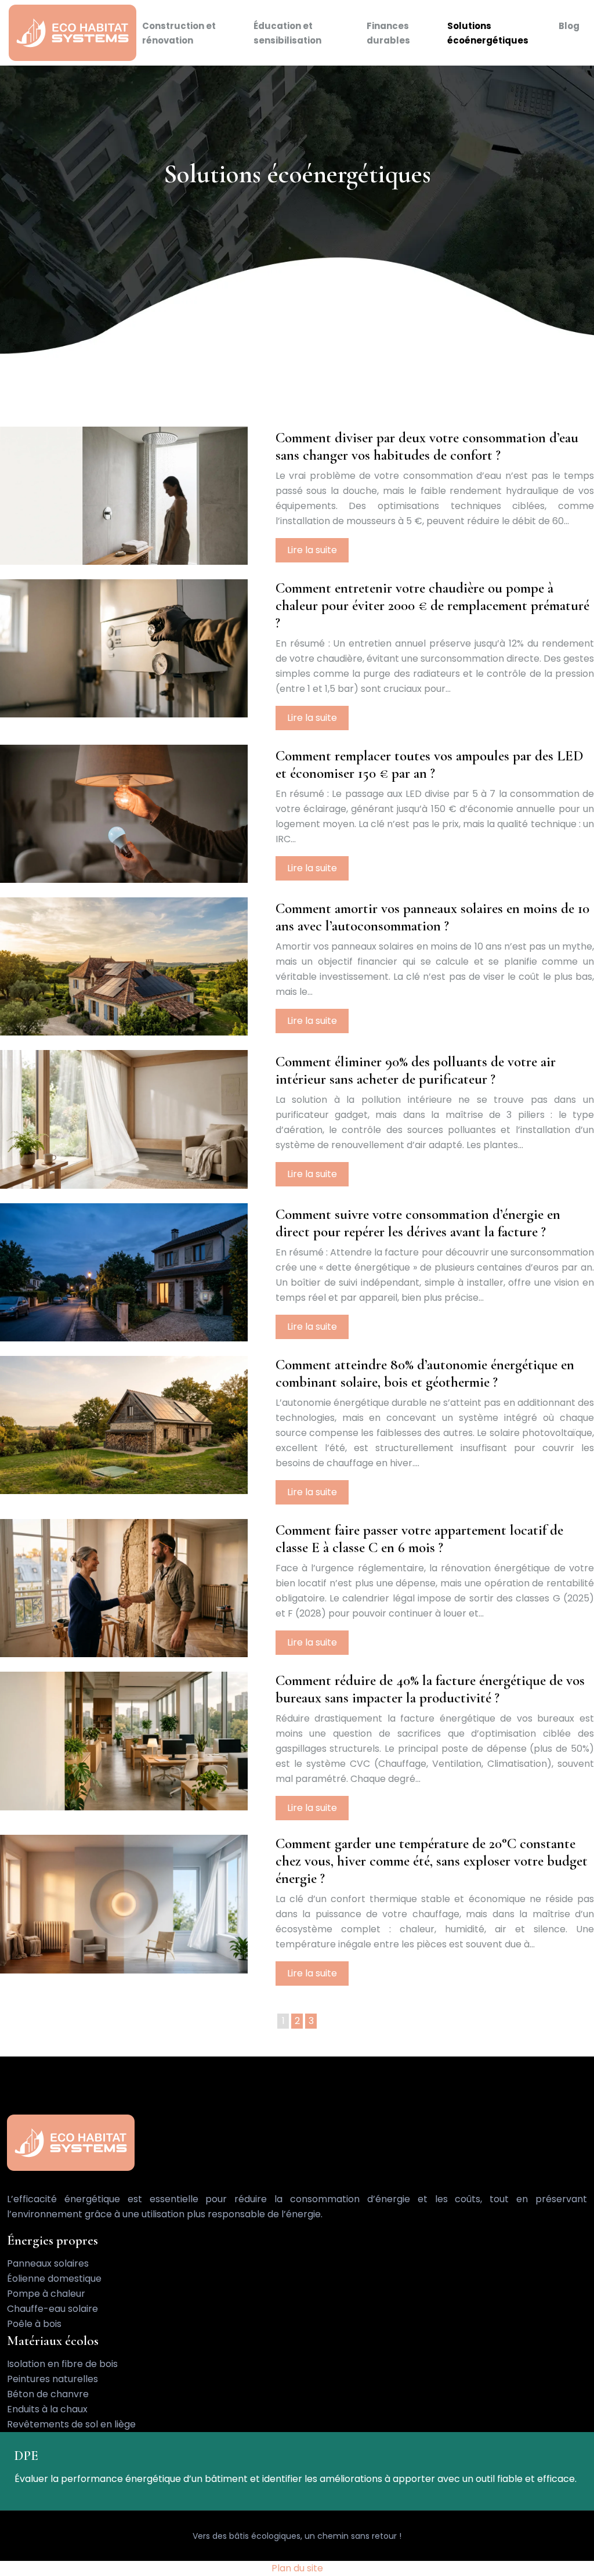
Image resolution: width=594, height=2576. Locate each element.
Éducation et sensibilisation (287, 33)
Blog (569, 26)
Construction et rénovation (179, 33)
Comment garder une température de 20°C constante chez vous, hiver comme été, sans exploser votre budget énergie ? (432, 1861)
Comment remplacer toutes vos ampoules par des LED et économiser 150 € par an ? (430, 764)
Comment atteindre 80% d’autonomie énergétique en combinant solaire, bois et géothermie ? (425, 1373)
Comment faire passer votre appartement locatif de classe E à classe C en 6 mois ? (419, 1539)
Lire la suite (312, 550)
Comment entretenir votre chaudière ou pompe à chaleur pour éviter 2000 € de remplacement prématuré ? (432, 605)
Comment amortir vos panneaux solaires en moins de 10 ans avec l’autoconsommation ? (432, 917)
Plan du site (297, 2568)
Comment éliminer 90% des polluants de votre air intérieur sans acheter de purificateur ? (416, 1070)
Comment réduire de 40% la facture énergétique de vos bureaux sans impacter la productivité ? (430, 1689)
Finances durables (388, 33)
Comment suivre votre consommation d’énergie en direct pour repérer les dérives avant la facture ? (418, 1223)
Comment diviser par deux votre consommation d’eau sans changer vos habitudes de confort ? (427, 446)
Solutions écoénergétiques (488, 33)
